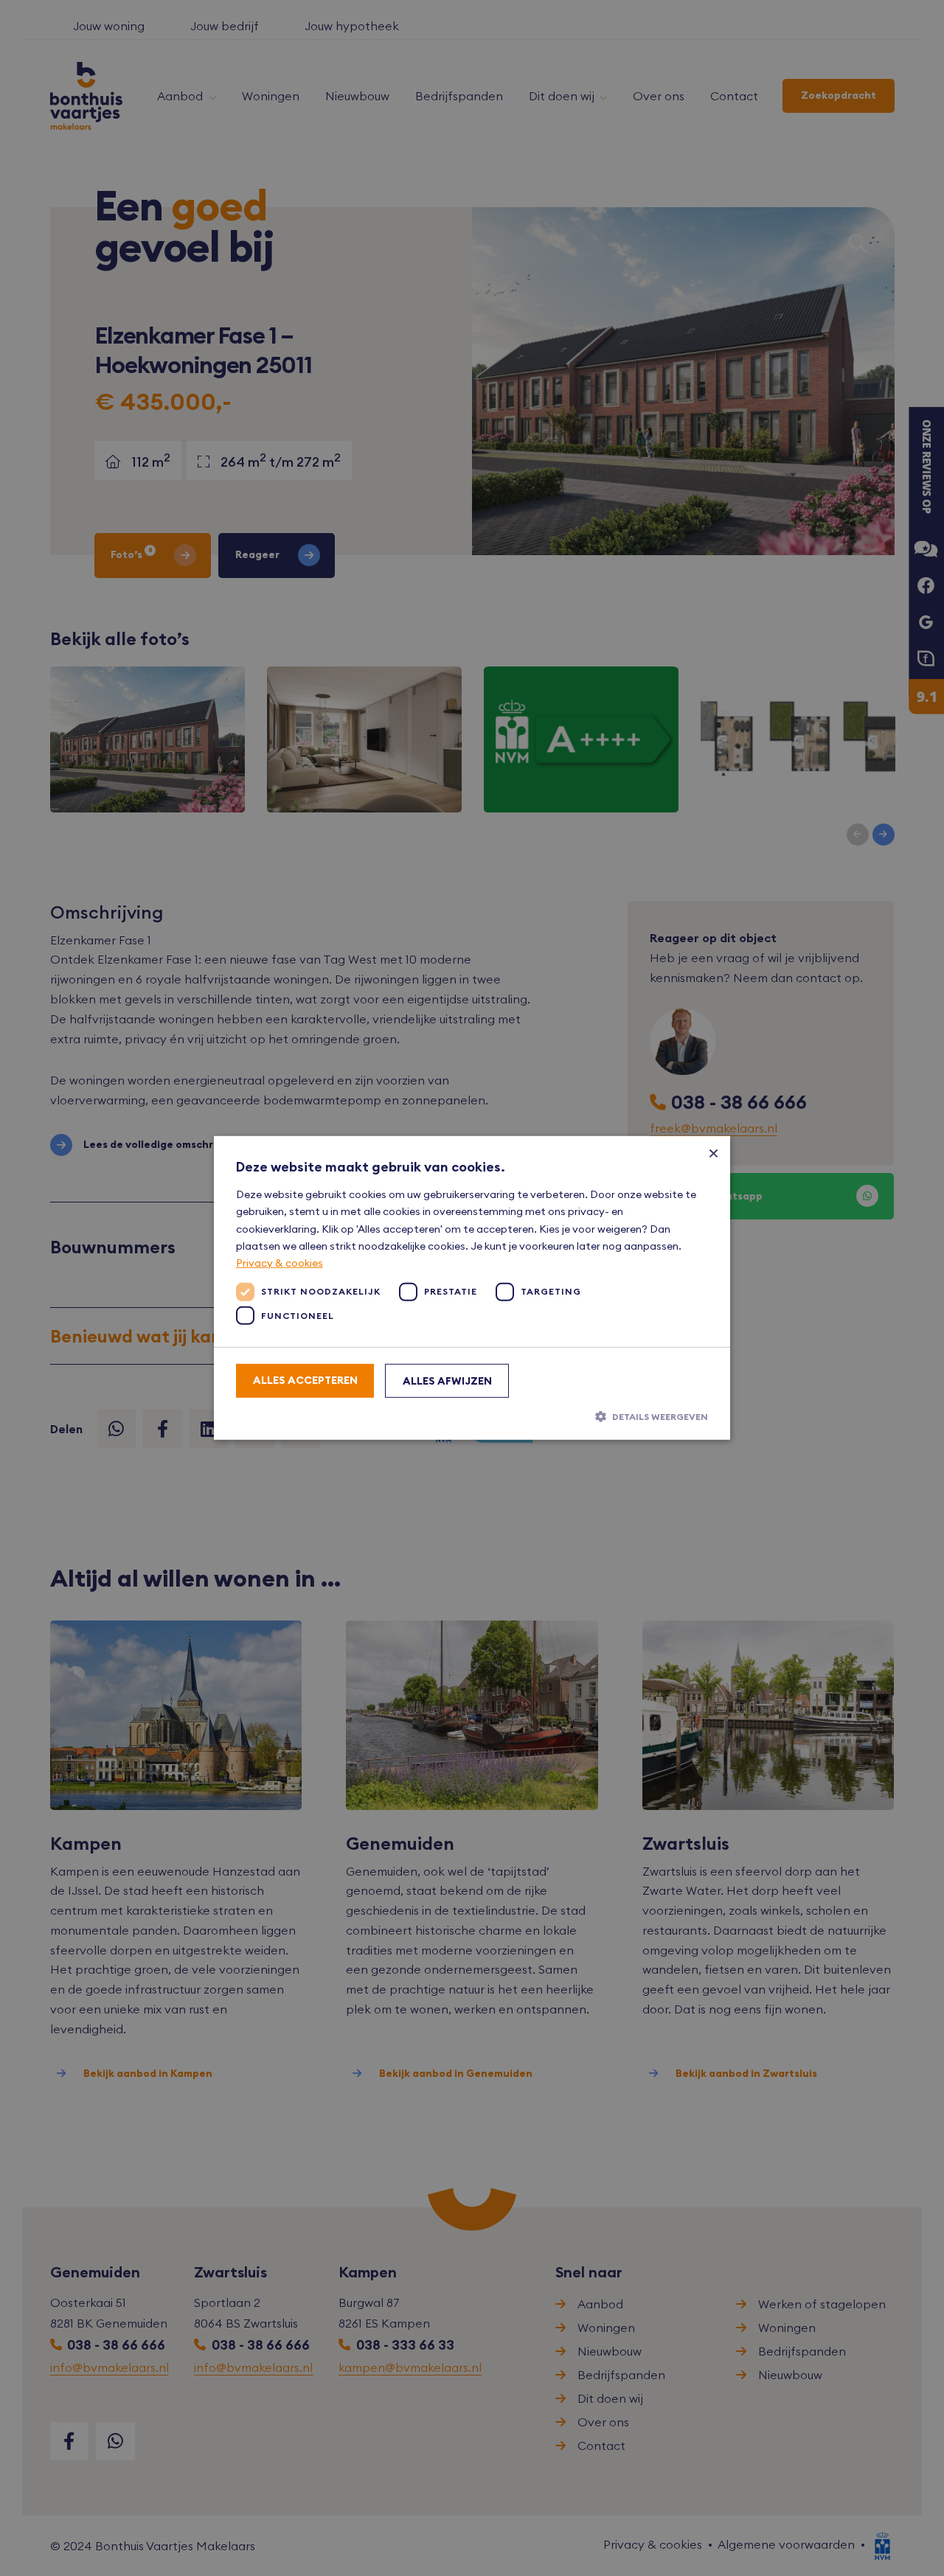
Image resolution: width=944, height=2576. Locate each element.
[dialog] (472, 1288)
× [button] (714, 1153)
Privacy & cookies (280, 1263)
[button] (472, 1416)
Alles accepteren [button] (305, 1380)
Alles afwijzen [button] (447, 1381)
